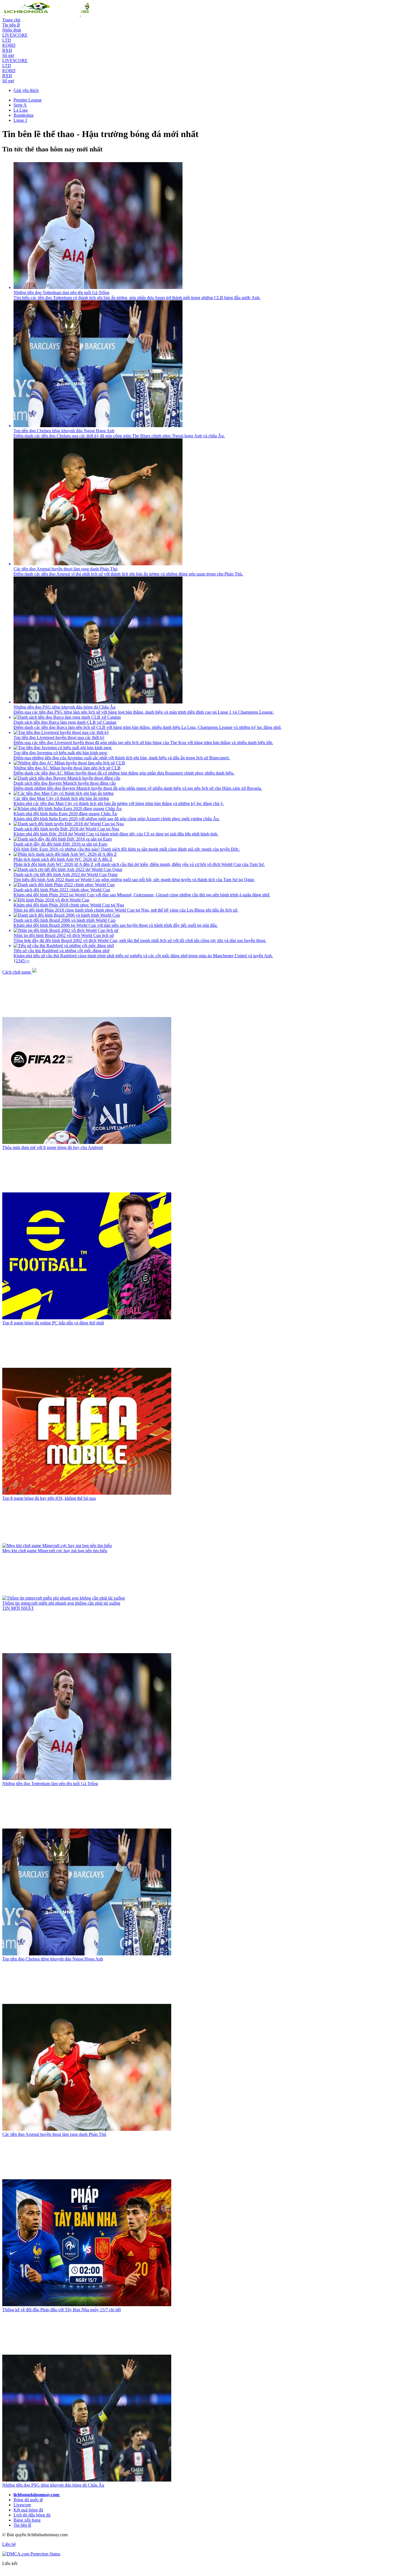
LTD (7, 40)
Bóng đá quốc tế (28, 2500)
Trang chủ (11, 20)
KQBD (9, 45)
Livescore (22, 2505)
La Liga (21, 110)
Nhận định (12, 30)
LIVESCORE (15, 35)
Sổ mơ (8, 55)
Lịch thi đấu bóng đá (32, 2515)
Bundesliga (24, 115)
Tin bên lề (11, 25)
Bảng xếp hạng (27, 2520)
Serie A (20, 105)
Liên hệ (9, 2544)
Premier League (28, 100)
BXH (7, 50)
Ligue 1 (20, 120)
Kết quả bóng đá (28, 2510)
